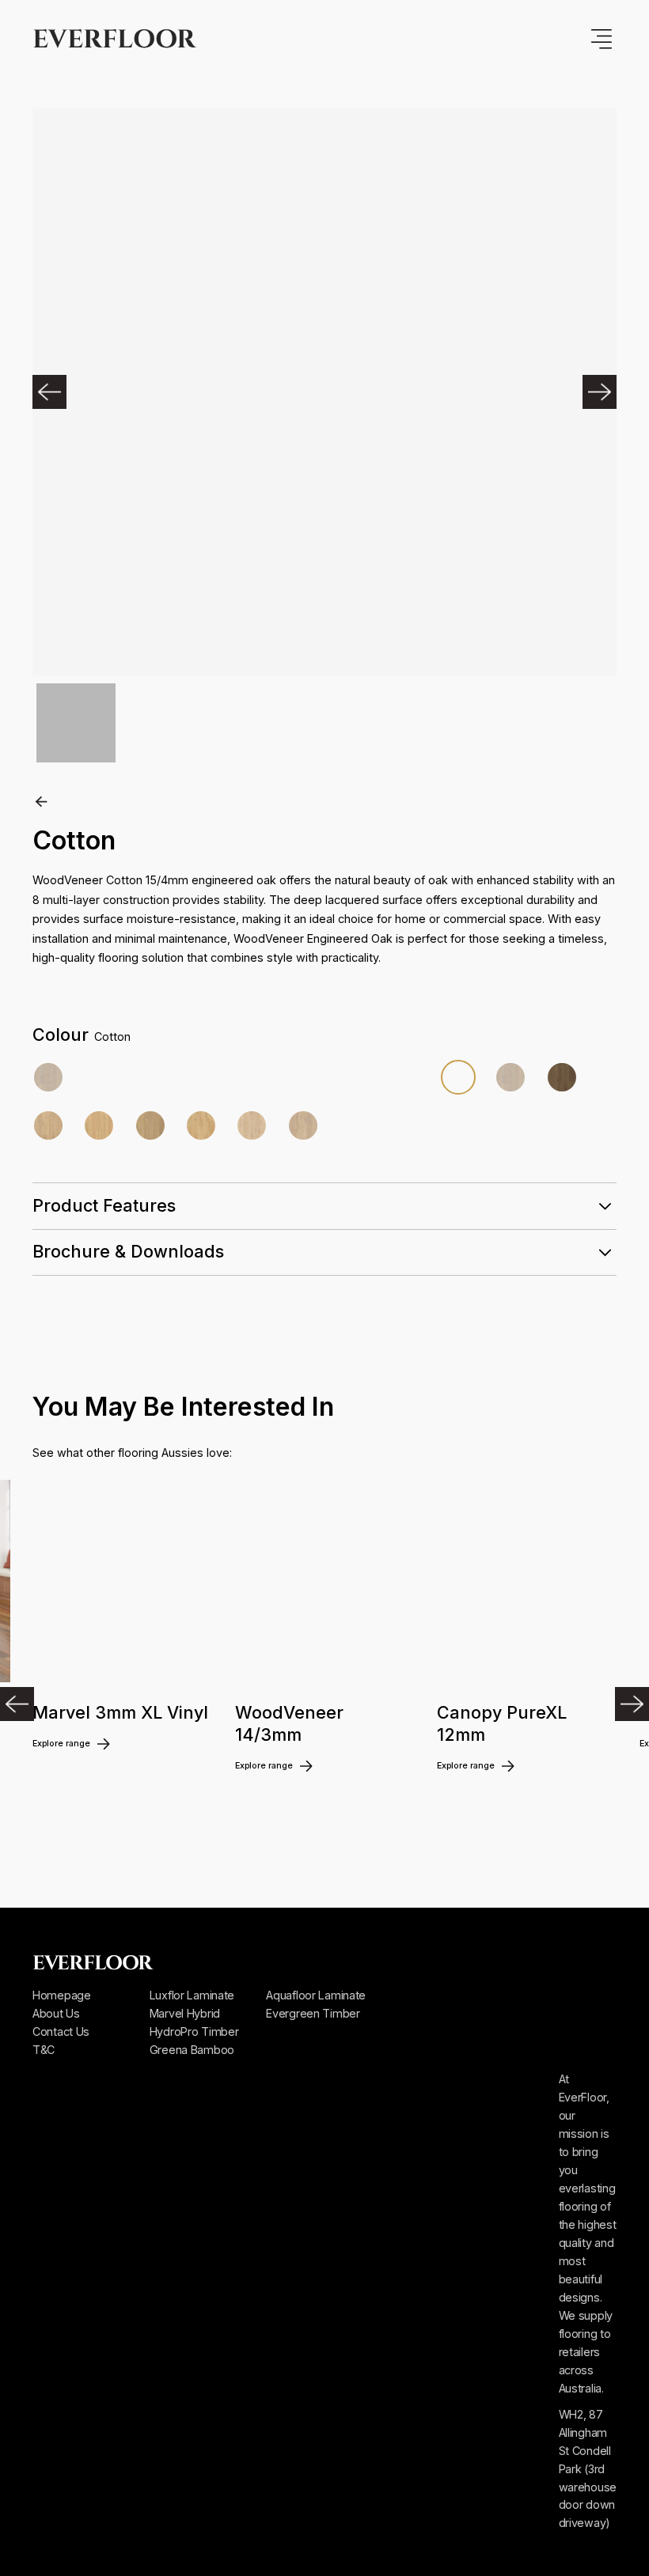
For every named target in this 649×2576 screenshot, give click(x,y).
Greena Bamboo (192, 2050)
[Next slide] (632, 1704)
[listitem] (122, 1660)
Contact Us (61, 2031)
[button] (64, 392)
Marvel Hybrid (185, 2013)
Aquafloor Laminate (316, 1995)
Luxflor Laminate (192, 1995)
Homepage (62, 1995)
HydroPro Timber (194, 2031)
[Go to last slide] (17, 1704)
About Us (56, 2013)
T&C (44, 2050)
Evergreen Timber (313, 2013)
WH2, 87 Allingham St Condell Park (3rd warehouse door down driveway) (588, 2469)
